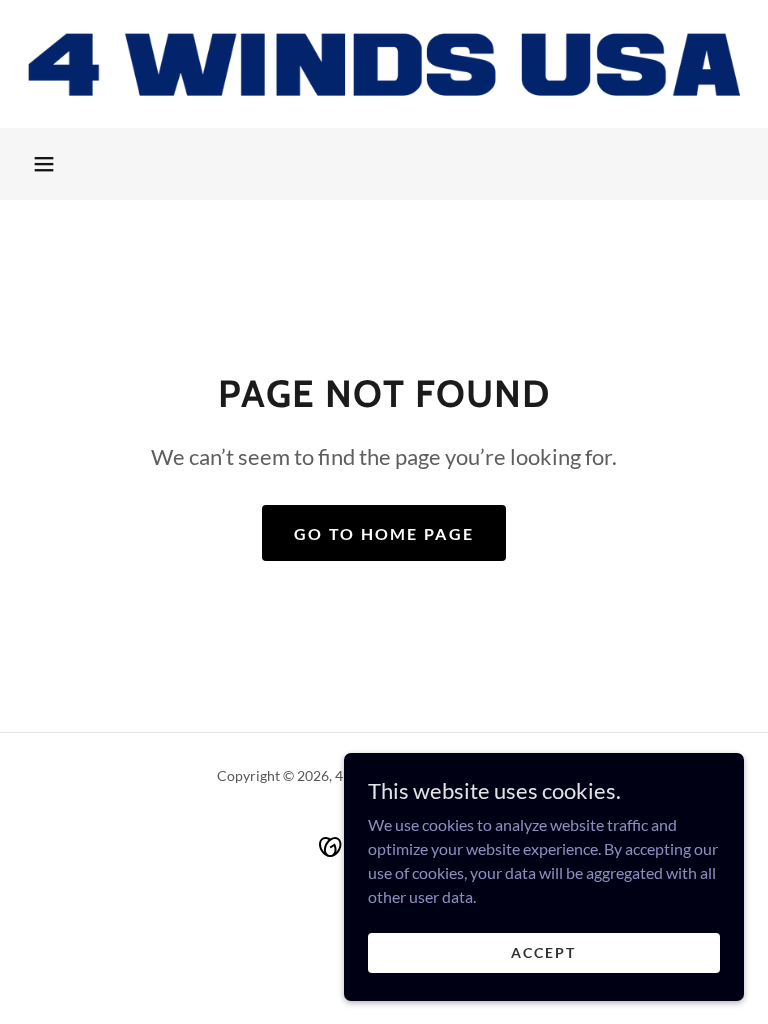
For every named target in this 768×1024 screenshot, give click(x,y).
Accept (543, 952)
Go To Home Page (384, 533)
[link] (384, 64)
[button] (44, 164)
